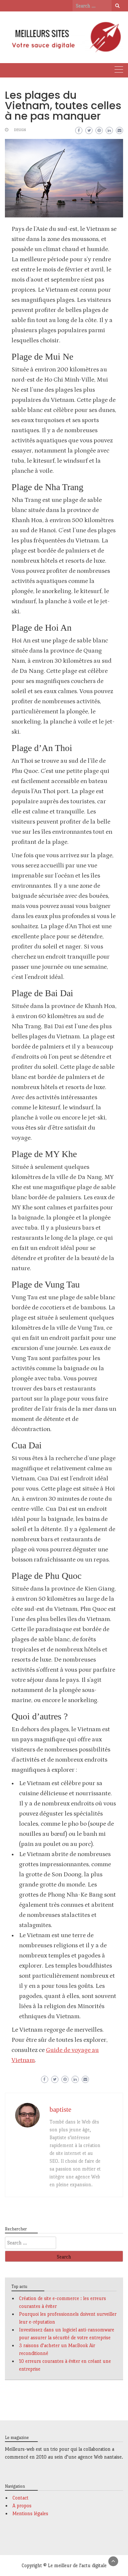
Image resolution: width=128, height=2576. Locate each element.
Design (20, 130)
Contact (21, 2498)
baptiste (60, 2109)
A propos (22, 2506)
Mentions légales (30, 2513)
